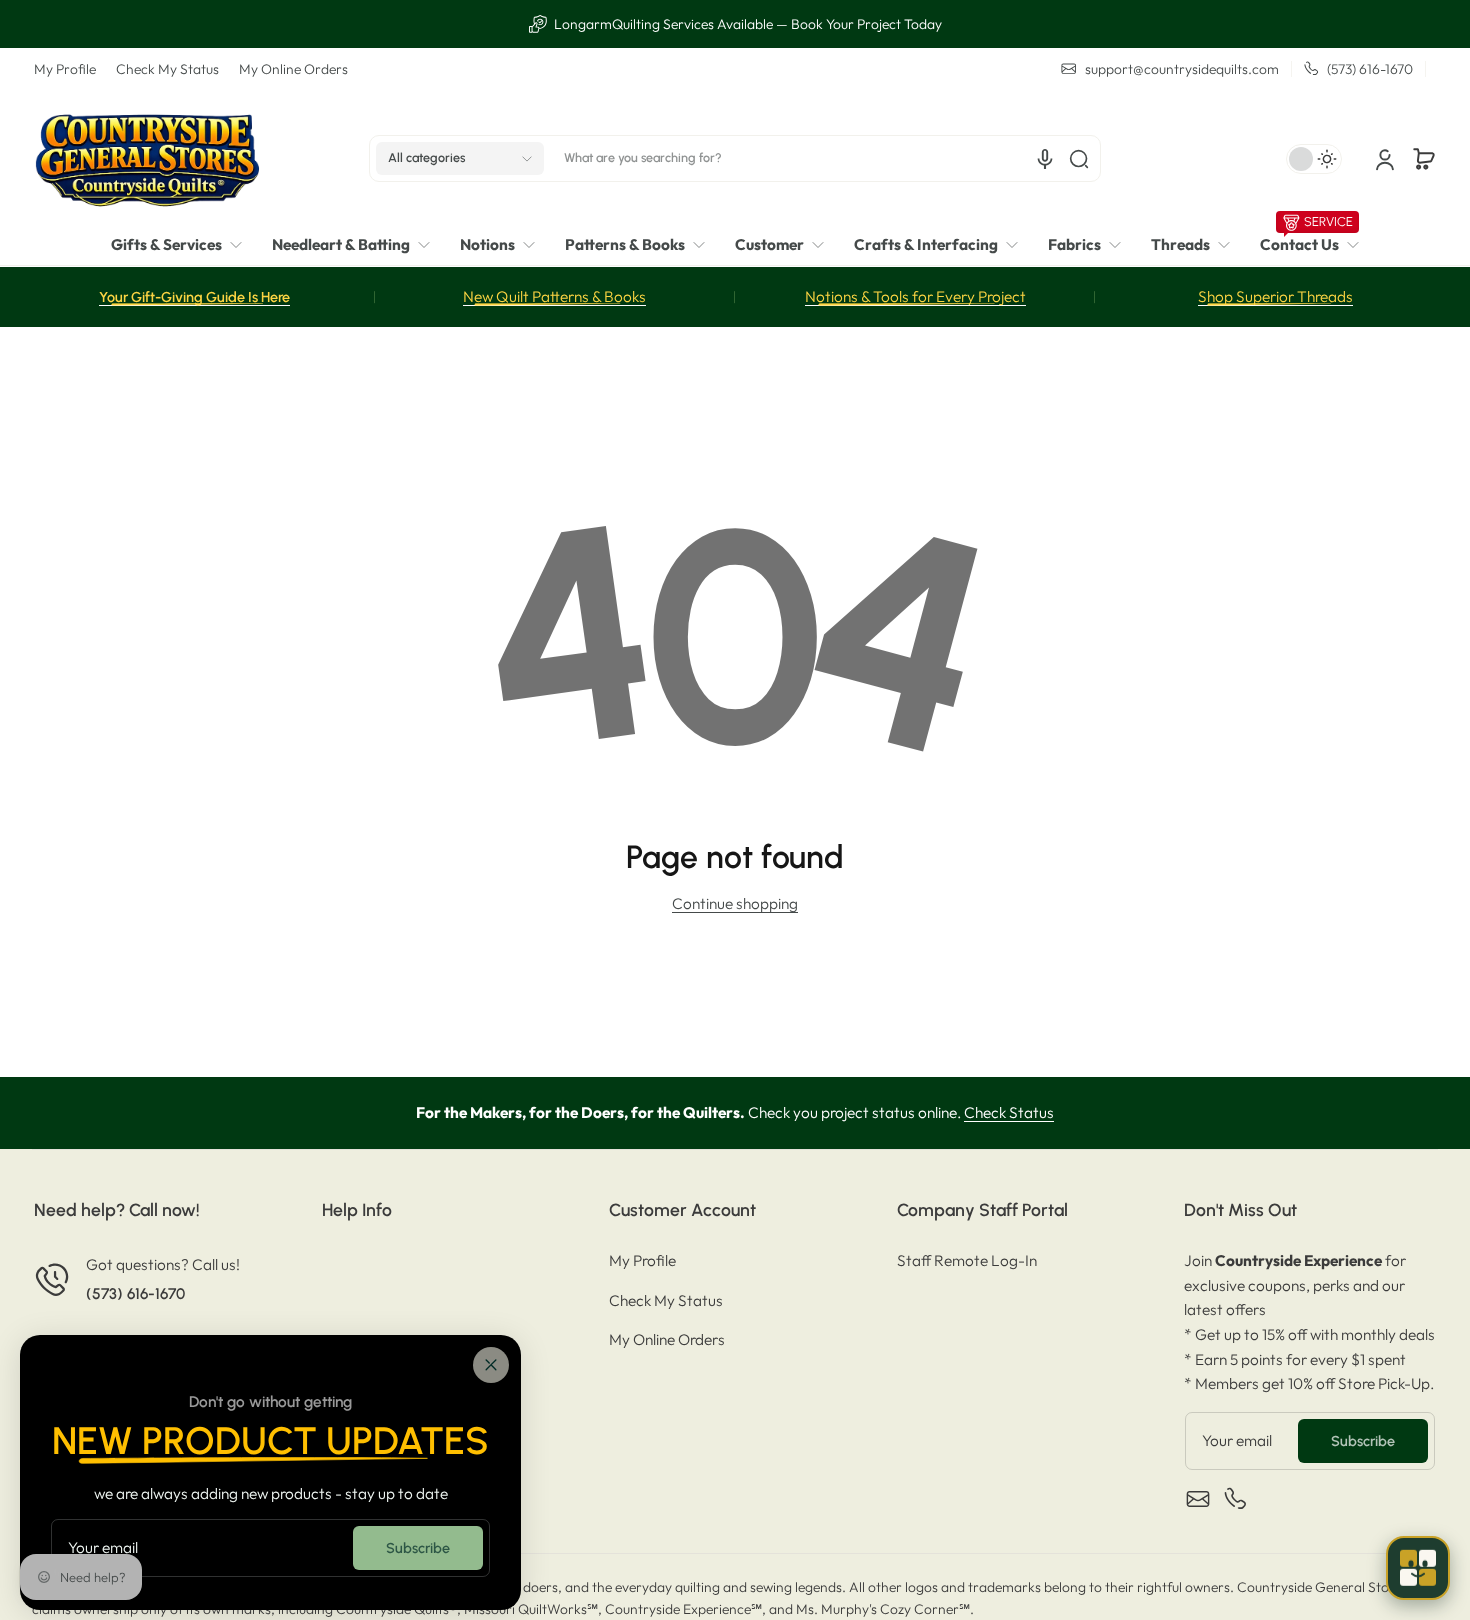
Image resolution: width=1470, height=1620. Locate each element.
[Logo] (147, 158)
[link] (184, 245)
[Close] (491, 1365)
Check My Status (167, 69)
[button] (460, 159)
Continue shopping (735, 903)
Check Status (1009, 1112)
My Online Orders (293, 69)
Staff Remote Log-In (967, 1260)
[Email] (1198, 1499)
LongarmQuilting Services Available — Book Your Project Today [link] (746, 24)
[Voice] (1045, 159)
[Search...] (1079, 159)
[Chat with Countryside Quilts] (1418, 1568)
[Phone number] (1236, 1499)
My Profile (65, 69)
